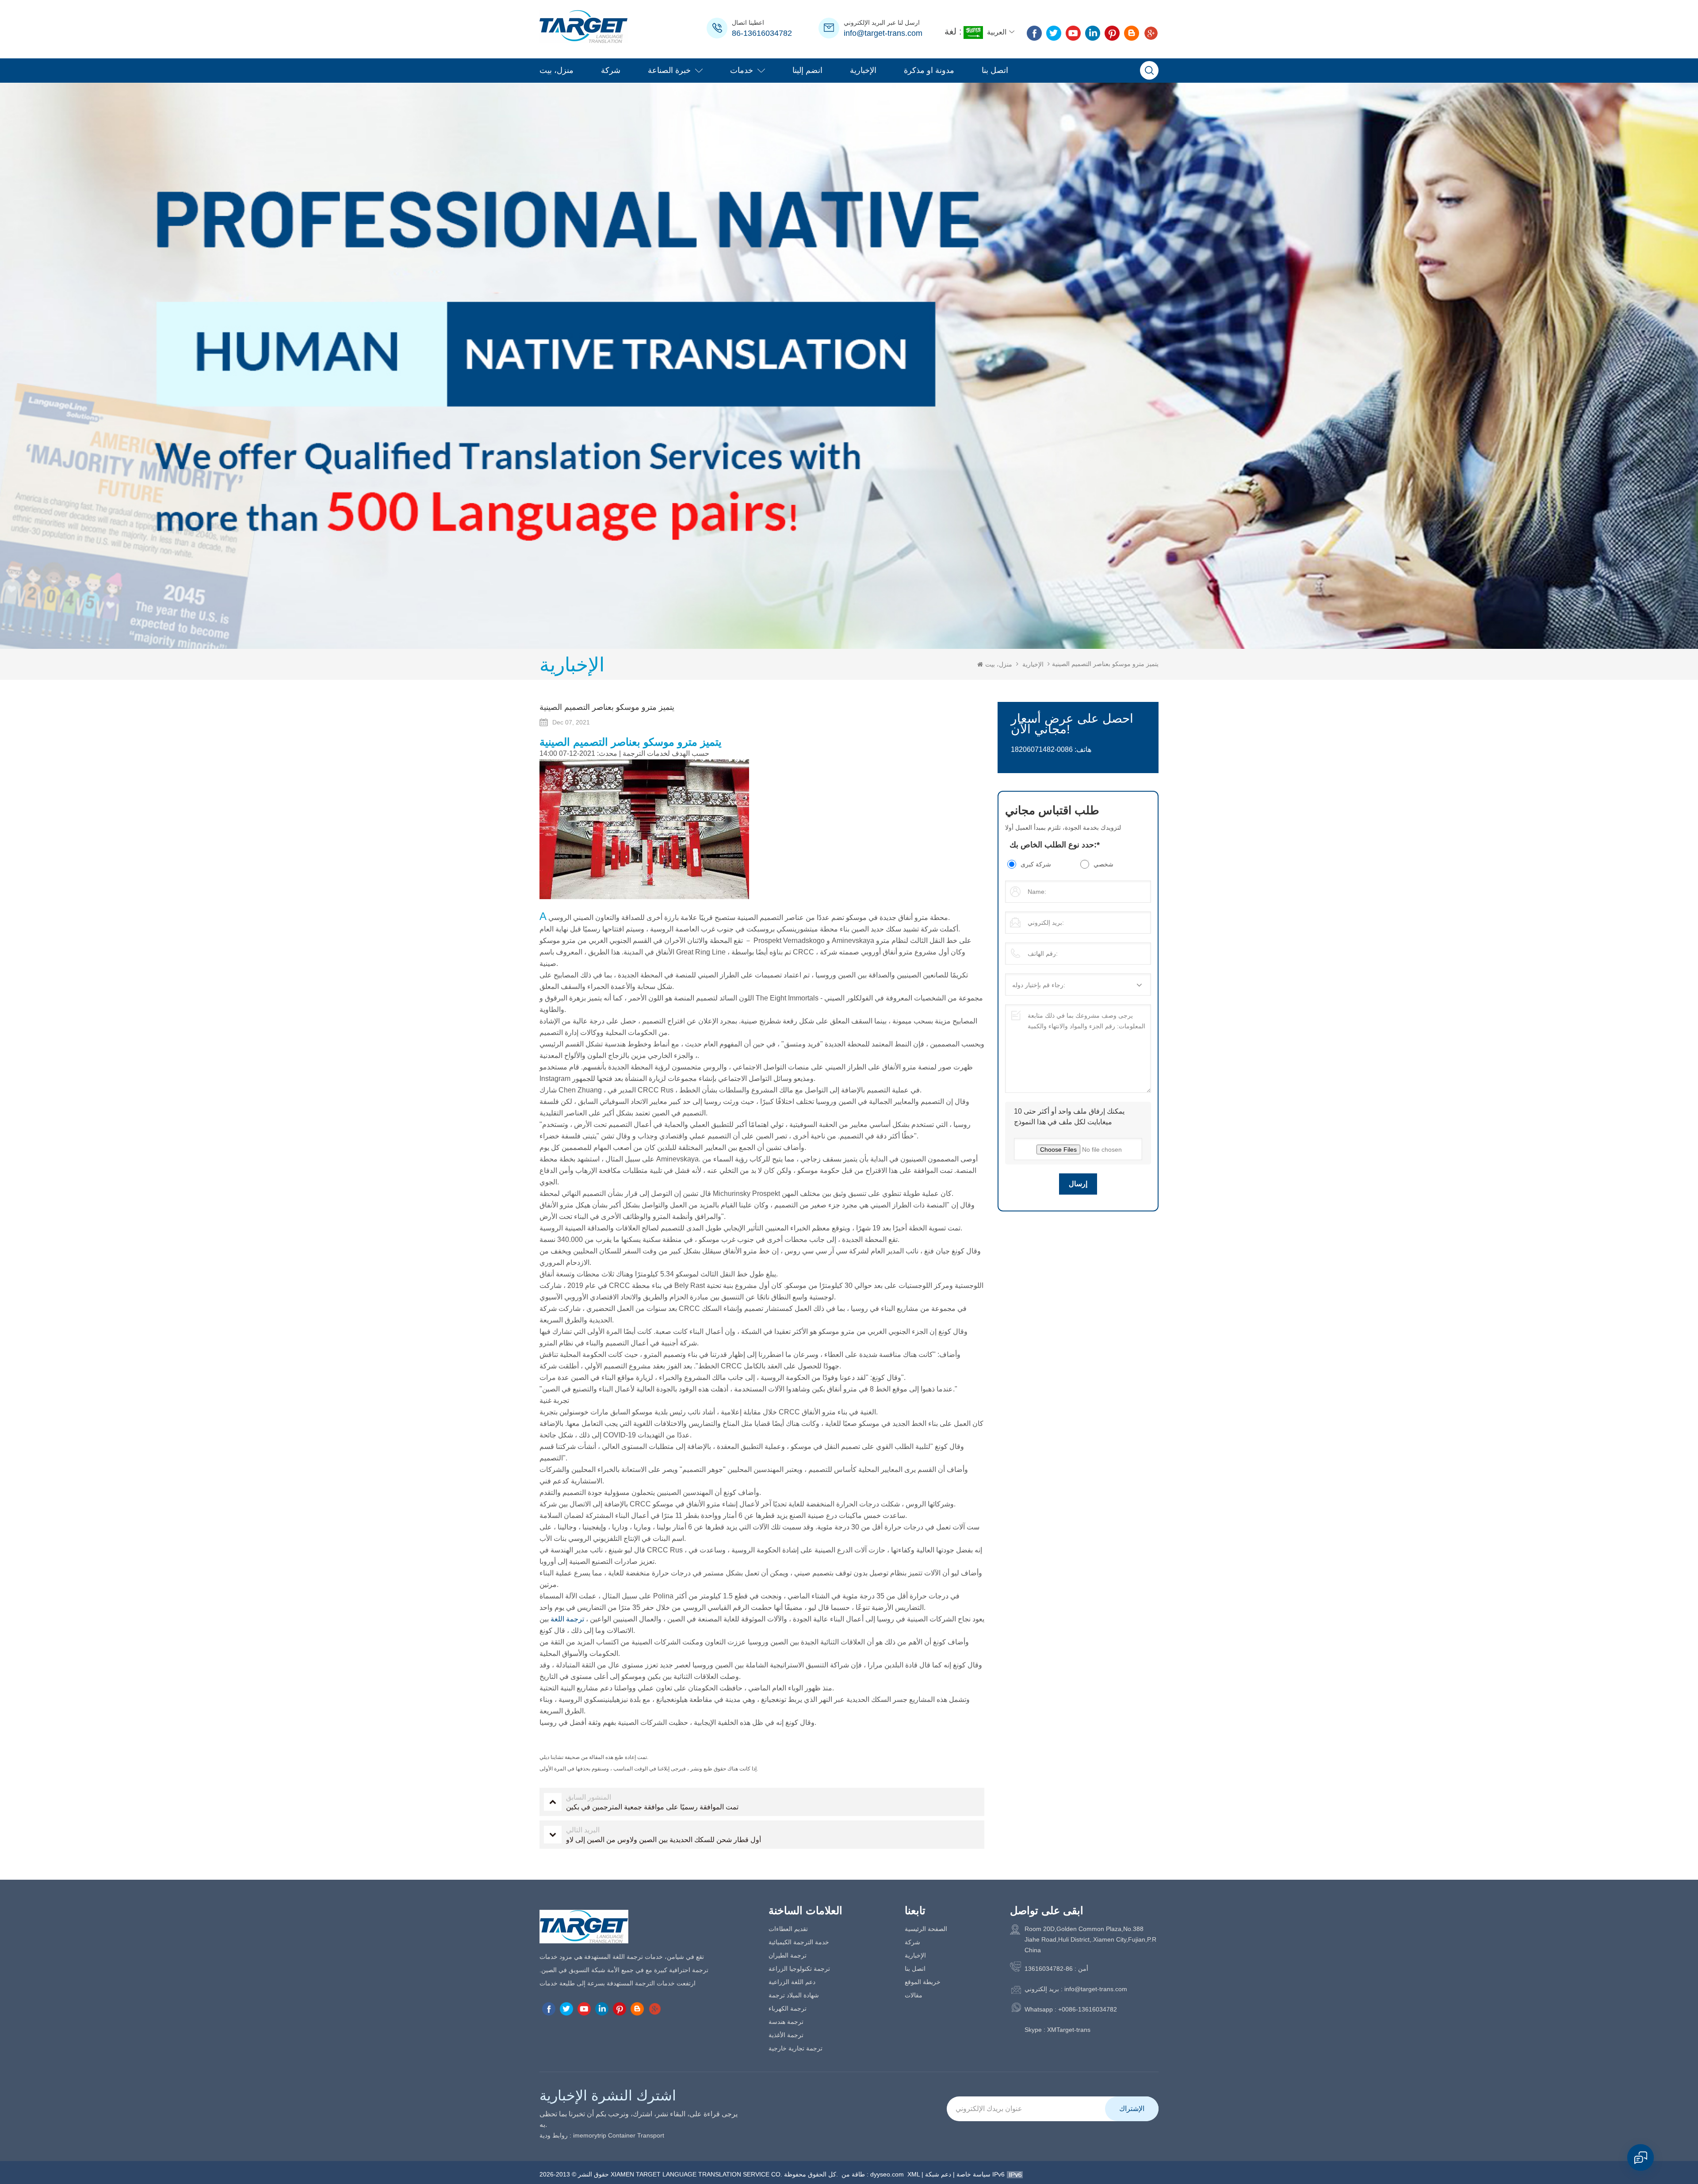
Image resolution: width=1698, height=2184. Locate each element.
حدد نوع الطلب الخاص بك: (1055, 845)
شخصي (1103, 864)
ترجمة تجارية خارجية (795, 2048)
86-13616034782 (762, 33)
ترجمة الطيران (788, 1955)
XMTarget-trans (1069, 2030)
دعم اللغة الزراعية (792, 1982)
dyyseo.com (887, 2174)
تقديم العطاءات (788, 1929)
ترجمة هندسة (786, 2022)
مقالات (914, 1995)
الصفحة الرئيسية (926, 1929)
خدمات (742, 70)
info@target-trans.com (883, 33)
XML (914, 2174)
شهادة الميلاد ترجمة (794, 1995)
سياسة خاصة (973, 2174)
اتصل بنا (995, 70)
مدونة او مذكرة (929, 70)
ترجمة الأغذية (786, 2035)
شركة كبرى (1036, 864)
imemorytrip (590, 2135)
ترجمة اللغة (568, 1619)
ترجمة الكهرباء (788, 2008)
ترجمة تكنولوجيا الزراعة (799, 1969)
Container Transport (636, 2135)
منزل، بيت (556, 70)
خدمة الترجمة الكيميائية (799, 1942)
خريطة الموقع (923, 1982)
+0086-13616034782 (1088, 2009)
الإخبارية (863, 70)
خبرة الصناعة (669, 70)
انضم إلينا (807, 70)
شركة (611, 70)
